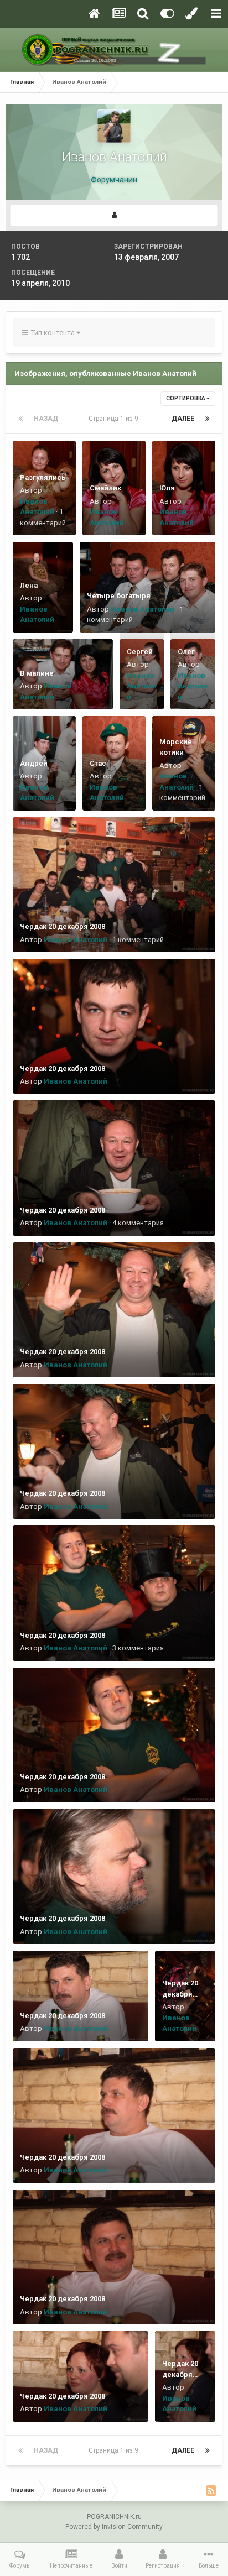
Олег (186, 652)
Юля (167, 488)
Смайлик (105, 488)
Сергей (140, 652)
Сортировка (186, 398)
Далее (183, 419)
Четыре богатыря (119, 596)
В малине (37, 673)
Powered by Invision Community (114, 2527)
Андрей (34, 763)
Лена (29, 585)
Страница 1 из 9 (115, 419)
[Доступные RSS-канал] (211, 2490)
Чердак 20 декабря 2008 (63, 926)
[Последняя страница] (208, 419)
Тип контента (52, 333)
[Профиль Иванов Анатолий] (114, 215)
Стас (98, 763)
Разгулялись (43, 477)
